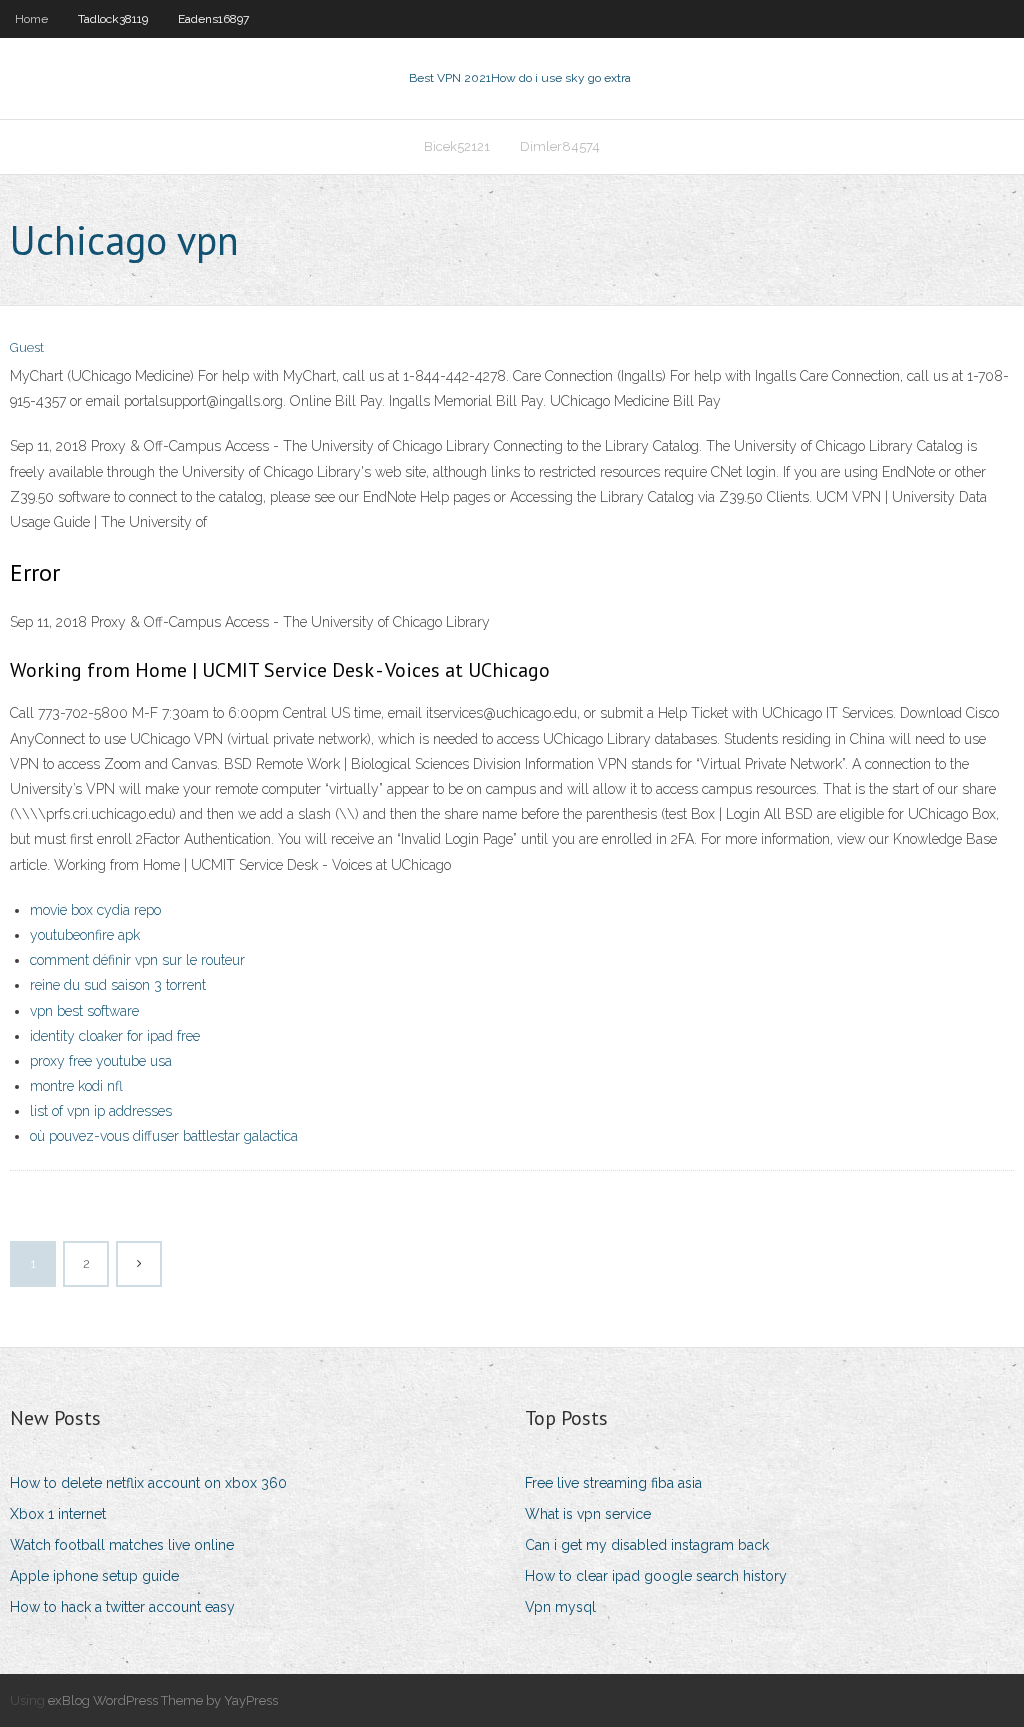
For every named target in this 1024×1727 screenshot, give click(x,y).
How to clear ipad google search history (656, 1576)
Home (31, 19)
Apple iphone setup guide (94, 1576)
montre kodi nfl (76, 1086)
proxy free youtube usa (101, 1061)
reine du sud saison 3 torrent (118, 985)
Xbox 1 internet (58, 1514)
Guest (27, 347)
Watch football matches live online (122, 1545)
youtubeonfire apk (85, 935)
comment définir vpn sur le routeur (137, 960)
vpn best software (84, 1011)
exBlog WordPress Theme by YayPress (163, 1700)
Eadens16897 (213, 19)
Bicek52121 (457, 146)
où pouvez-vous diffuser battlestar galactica (164, 1136)
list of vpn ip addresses (101, 1111)
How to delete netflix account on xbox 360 (148, 1483)
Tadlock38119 (113, 19)
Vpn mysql (560, 1607)
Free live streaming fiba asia (613, 1483)
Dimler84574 (560, 146)
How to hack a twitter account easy (122, 1607)
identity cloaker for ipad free (115, 1036)
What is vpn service (588, 1514)
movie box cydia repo (95, 910)
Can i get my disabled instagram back (647, 1545)
